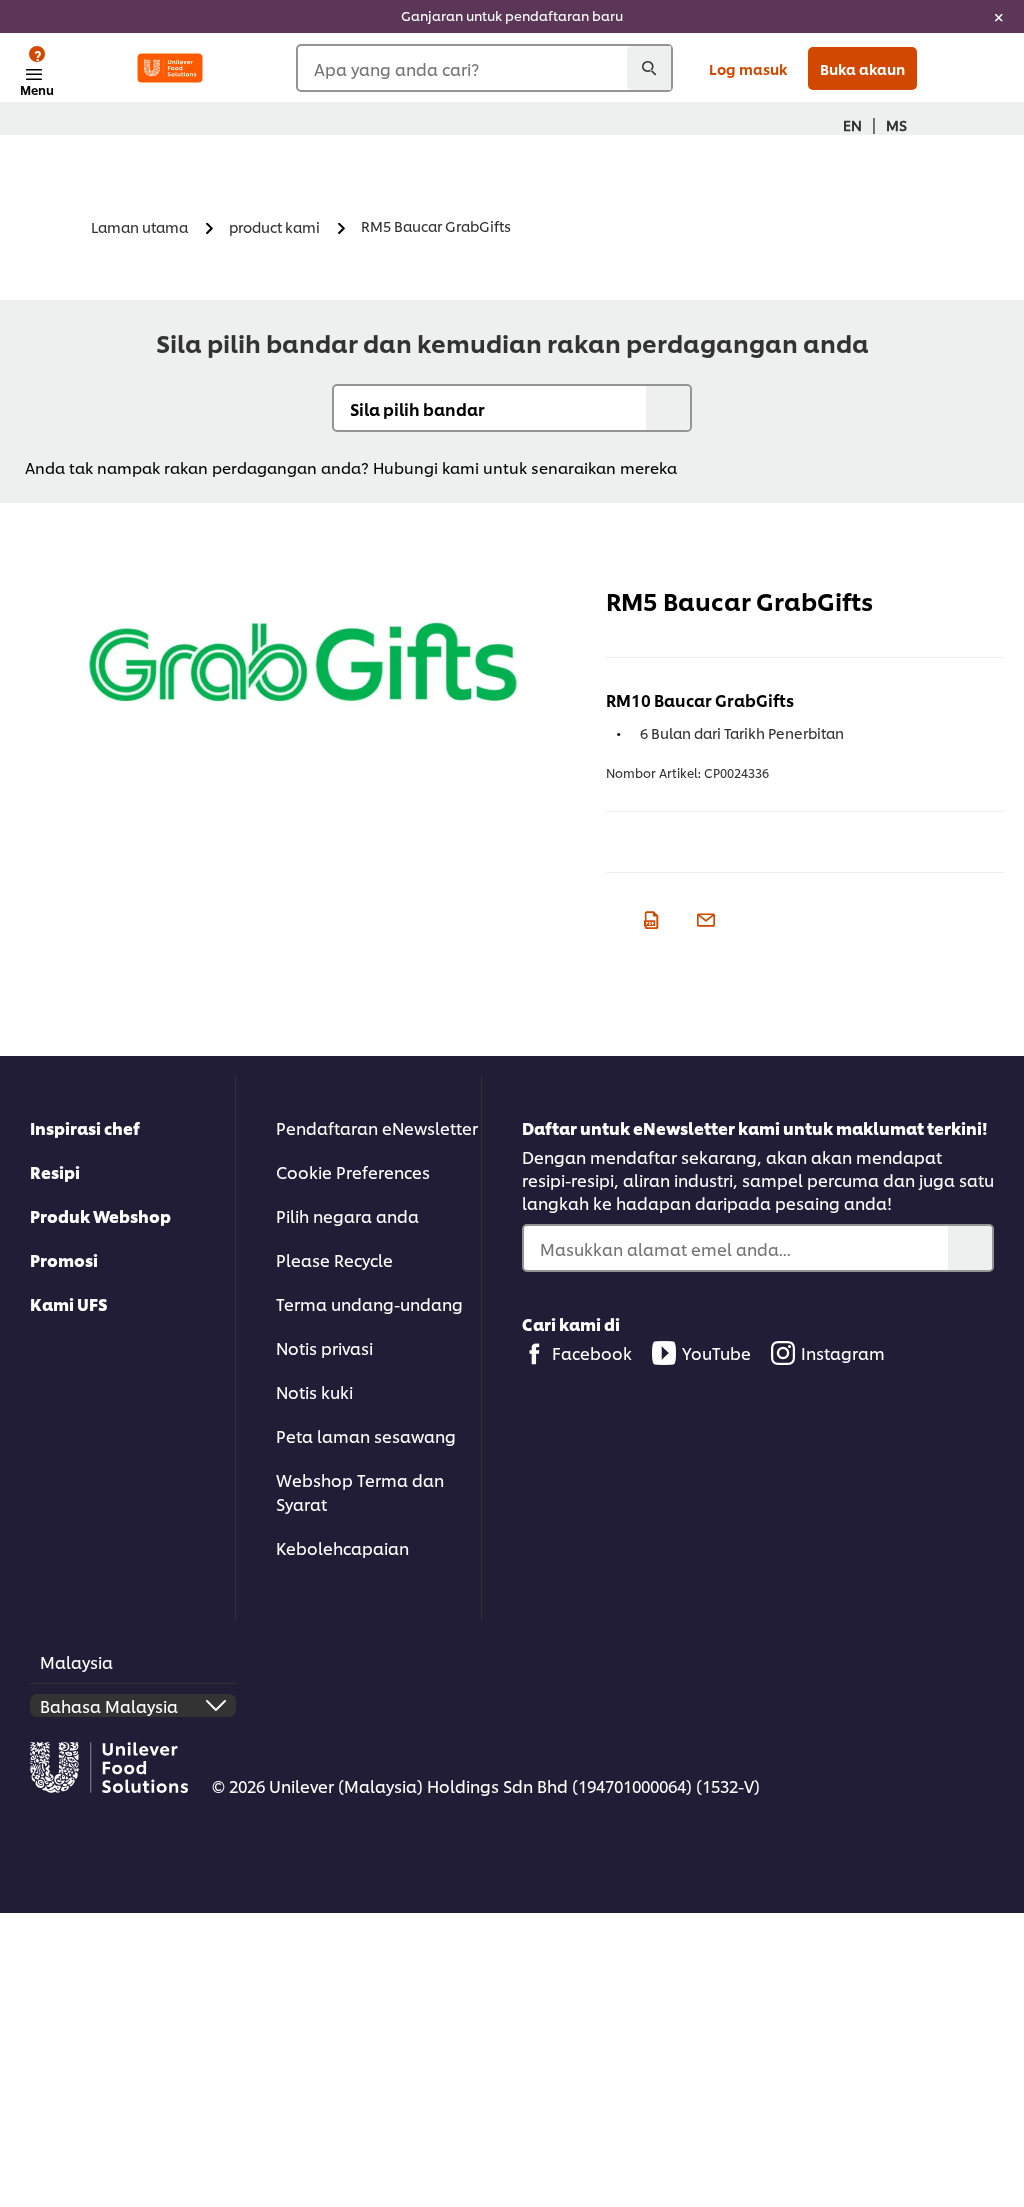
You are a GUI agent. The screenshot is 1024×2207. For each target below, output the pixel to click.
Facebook (592, 1352)
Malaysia (76, 1661)
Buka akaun (862, 68)
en (852, 124)
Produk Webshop (100, 1215)
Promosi (64, 1259)
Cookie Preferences (353, 1171)
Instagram (843, 1352)
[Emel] (703, 917)
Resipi (55, 1171)
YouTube (716, 1352)
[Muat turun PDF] (648, 917)
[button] (686, 467)
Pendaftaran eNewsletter (377, 1127)
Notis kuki (314, 1391)
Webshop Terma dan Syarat (360, 1491)
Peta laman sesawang (366, 1435)
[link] (512, 16)
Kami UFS (69, 1303)
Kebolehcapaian (342, 1547)
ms (896, 124)
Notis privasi (324, 1347)
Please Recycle (334, 1259)
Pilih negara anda (347, 1215)
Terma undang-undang (369, 1303)
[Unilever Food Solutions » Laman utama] (170, 68)
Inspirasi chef (85, 1127)
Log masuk (748, 68)
